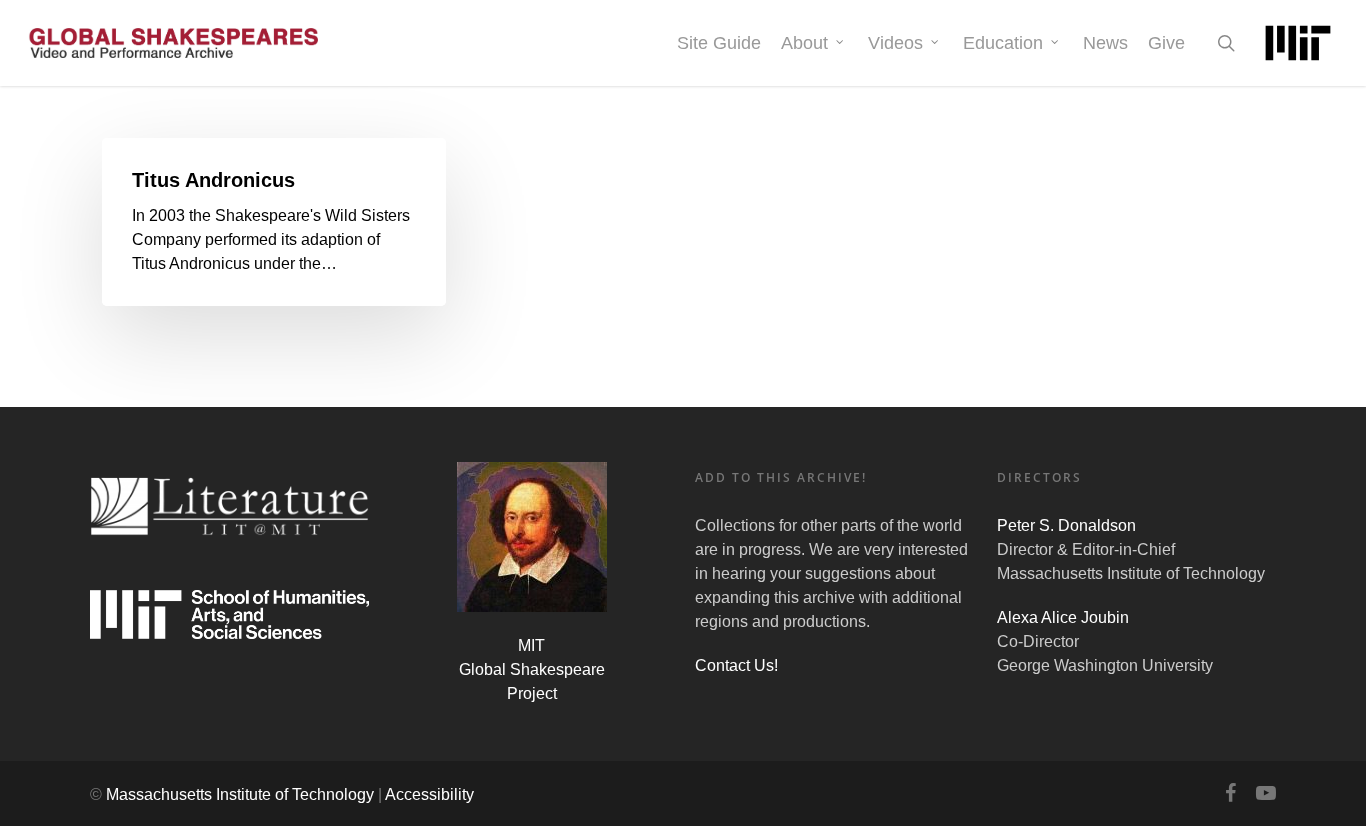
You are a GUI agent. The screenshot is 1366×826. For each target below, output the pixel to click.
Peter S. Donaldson (1066, 525)
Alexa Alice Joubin (1063, 617)
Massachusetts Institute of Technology (240, 794)
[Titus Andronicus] (274, 222)
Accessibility (429, 794)
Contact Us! (736, 665)
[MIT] (1298, 43)
